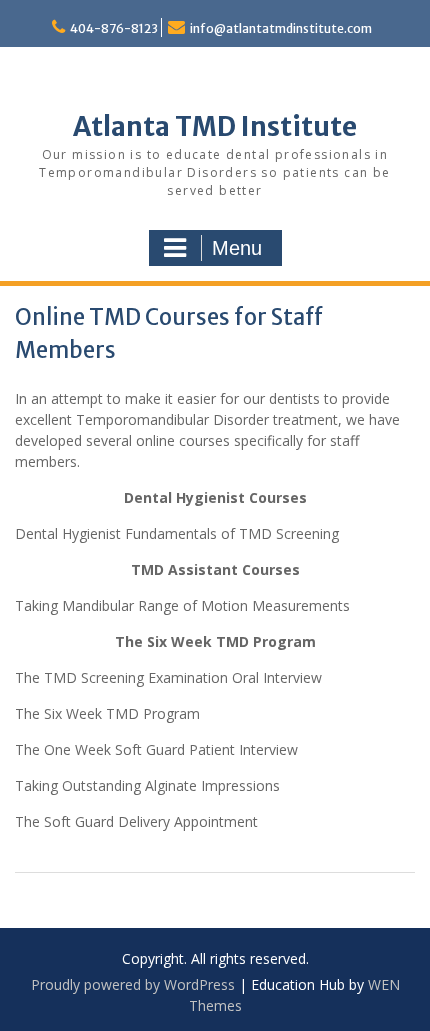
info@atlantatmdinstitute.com (281, 28)
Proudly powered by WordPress (133, 984)
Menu (237, 248)
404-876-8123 (114, 28)
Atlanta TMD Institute (215, 126)
